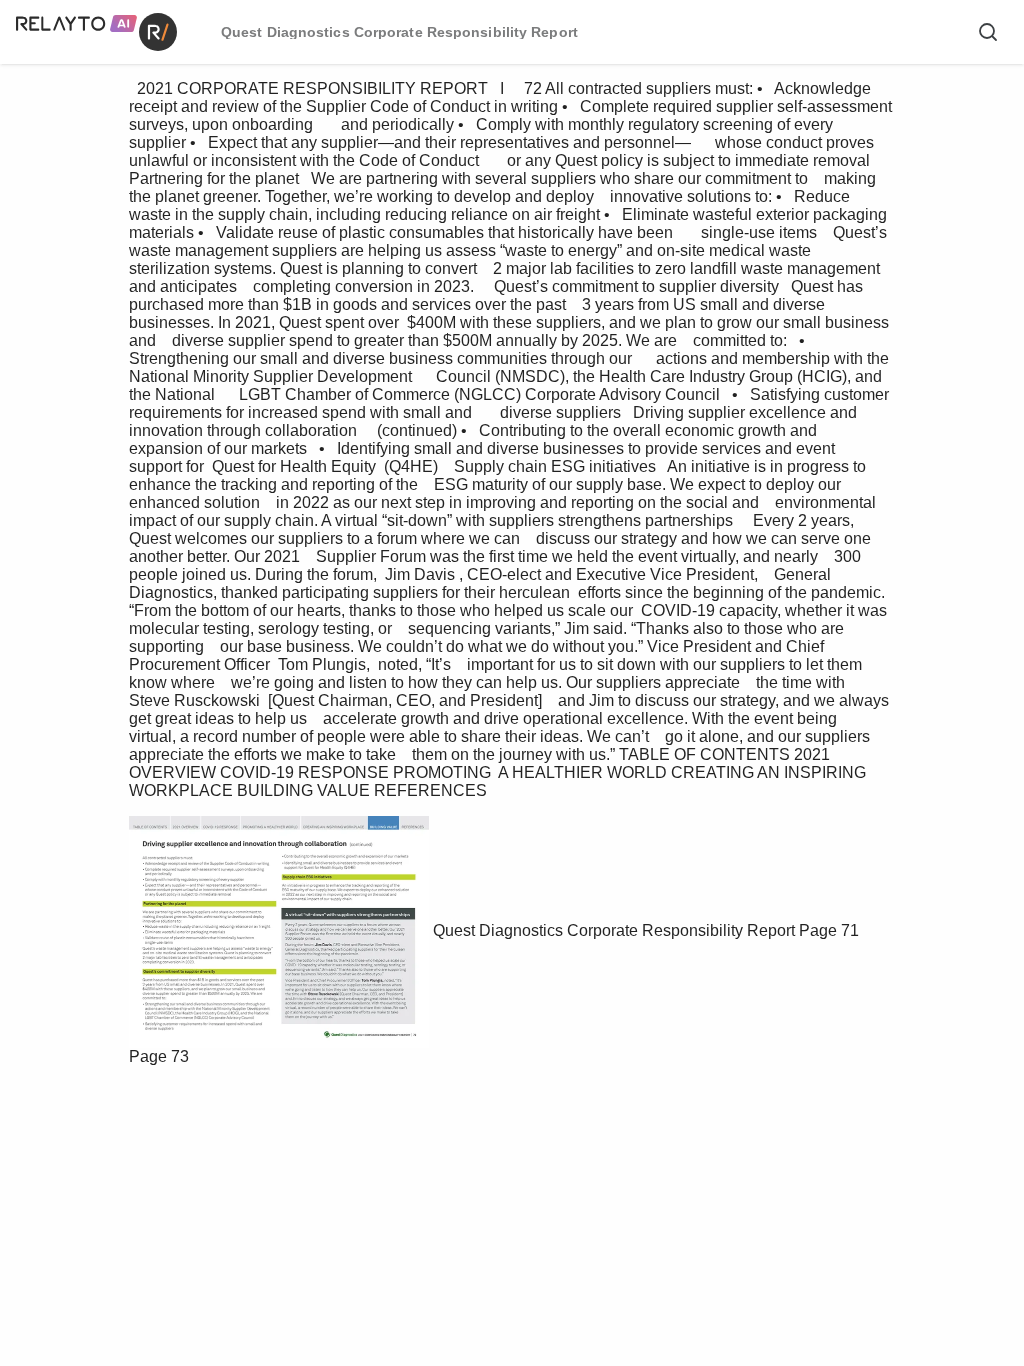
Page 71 (829, 930)
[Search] (988, 32)
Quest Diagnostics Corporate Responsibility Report (614, 930)
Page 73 (159, 1056)
